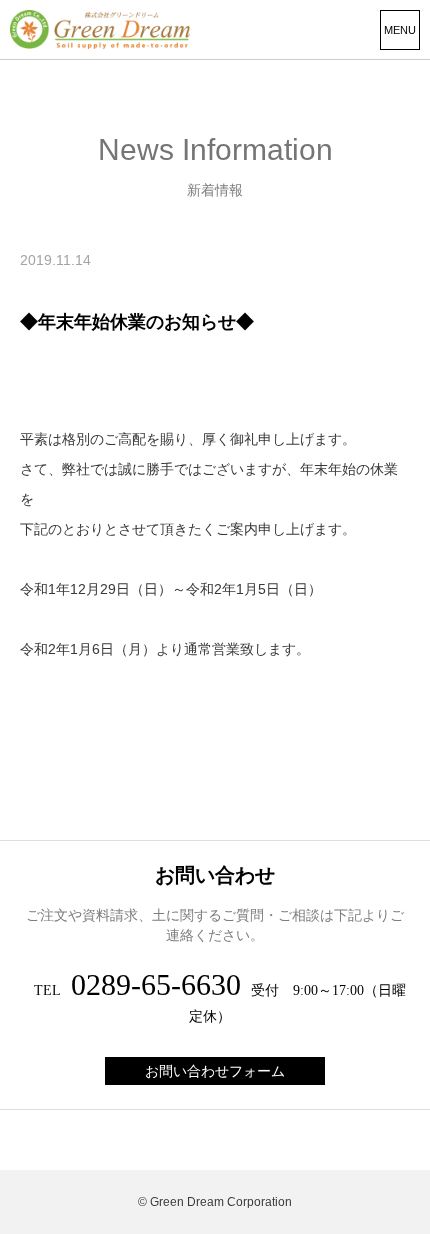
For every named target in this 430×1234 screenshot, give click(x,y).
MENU (400, 30)
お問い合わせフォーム (215, 1071)
